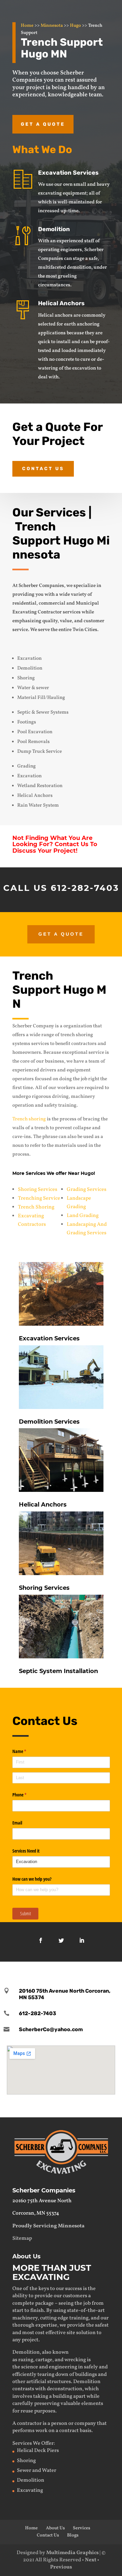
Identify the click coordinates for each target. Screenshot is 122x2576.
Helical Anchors (61, 303)
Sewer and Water (37, 2471)
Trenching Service (39, 1198)
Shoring (26, 2461)
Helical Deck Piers (38, 2451)
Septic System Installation (58, 1671)
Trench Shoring (36, 1207)
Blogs (73, 2535)
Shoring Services (38, 1190)
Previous (61, 2567)
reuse (27, 2411)
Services (81, 2528)
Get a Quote (43, 124)
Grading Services (87, 1190)
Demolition (54, 229)
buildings (86, 2375)
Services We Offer (33, 2443)
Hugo (75, 26)
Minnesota (52, 26)
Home (27, 26)
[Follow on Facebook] (41, 1940)
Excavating (30, 2490)
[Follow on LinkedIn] (82, 1940)
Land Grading (83, 1216)
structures (59, 2382)
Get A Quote (61, 934)
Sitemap (22, 2238)
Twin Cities (85, 630)
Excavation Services (68, 173)
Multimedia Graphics (72, 2553)
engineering (63, 2367)
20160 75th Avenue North (42, 2201)
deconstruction (65, 2389)
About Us (55, 2528)
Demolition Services (49, 1422)
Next (91, 2560)
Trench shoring (29, 1119)
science (30, 2367)
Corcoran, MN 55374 (36, 2213)
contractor (29, 2424)
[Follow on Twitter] (61, 1940)
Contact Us (43, 469)
